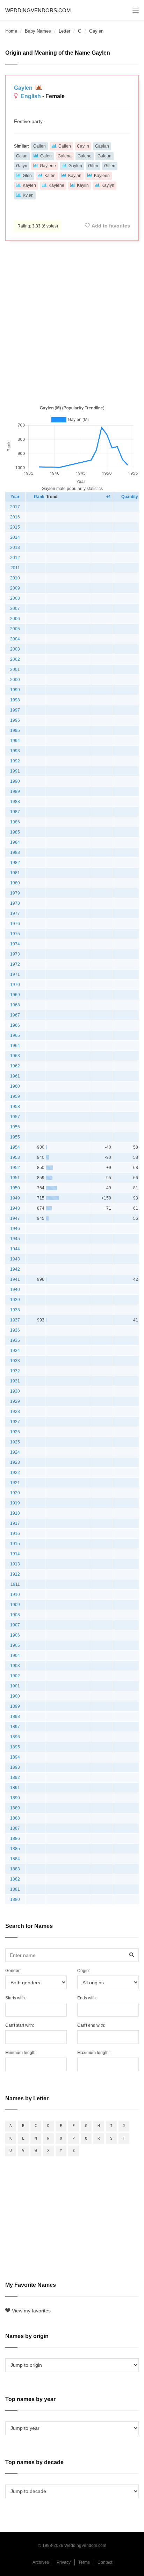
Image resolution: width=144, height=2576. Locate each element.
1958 (15, 1107)
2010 (15, 578)
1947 (15, 1218)
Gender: (13, 1971)
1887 (15, 1828)
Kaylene (56, 185)
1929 (15, 1401)
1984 (15, 842)
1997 (15, 710)
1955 (15, 1137)
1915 (15, 1544)
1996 (15, 720)
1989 (15, 791)
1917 (15, 1523)
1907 (15, 1625)
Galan (22, 156)
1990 (15, 781)
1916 (15, 1534)
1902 (15, 1676)
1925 (15, 1442)
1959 (15, 1096)
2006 (15, 619)
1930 (15, 1391)
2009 (15, 588)
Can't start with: (20, 2025)
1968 (15, 1005)
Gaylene (48, 166)
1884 (15, 1859)
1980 (15, 883)
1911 (15, 1584)
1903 (15, 1666)
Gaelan (102, 146)
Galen (46, 156)
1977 (15, 913)
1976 (15, 924)
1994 (15, 741)
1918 (15, 1513)
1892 (15, 1778)
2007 (15, 609)
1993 (15, 751)
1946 (15, 1229)
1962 (15, 1066)
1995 (15, 730)
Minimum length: (21, 2053)
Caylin (83, 146)
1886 (15, 1838)
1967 (15, 1015)
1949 (15, 1198)
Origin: (84, 1971)
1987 (15, 812)
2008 (15, 598)
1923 (15, 1462)
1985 (15, 832)
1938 (15, 1310)
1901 (15, 1686)
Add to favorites (111, 226)
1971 (15, 974)
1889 (15, 1808)
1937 (15, 1320)
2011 (15, 568)
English (31, 96)
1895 (15, 1747)
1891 (15, 1788)
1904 (15, 1656)
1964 (15, 1046)
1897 (15, 1727)
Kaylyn (108, 185)
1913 (15, 1564)
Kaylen (29, 185)
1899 (15, 1706)
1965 (15, 1035)
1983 (15, 852)
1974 (15, 944)
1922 (15, 1473)
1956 (15, 1127)
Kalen (50, 176)
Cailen (39, 146)
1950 (15, 1188)
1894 (15, 1757)
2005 (15, 629)
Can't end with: (91, 2025)
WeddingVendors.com (38, 10)
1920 (15, 1493)
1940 (15, 1290)
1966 (15, 1025)
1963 (15, 1056)
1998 (15, 700)
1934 (15, 1351)
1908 (15, 1615)
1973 (15, 954)
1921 (15, 1483)
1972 (15, 964)
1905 (15, 1645)
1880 (15, 1899)
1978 (15, 903)
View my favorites (31, 2311)
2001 (15, 670)
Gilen (93, 166)
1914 (15, 1554)
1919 (15, 1503)
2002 (15, 659)
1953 (15, 1157)
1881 (15, 1889)
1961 (15, 1076)
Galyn (22, 166)
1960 (15, 1086)
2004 (15, 639)
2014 (15, 537)
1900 (15, 1696)
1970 (15, 985)
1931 (15, 1381)
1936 (15, 1330)
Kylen (28, 195)
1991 (15, 771)
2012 (15, 558)
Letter (64, 31)
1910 (15, 1595)
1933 (15, 1361)
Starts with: (16, 1998)
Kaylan (75, 176)
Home (11, 31)
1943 (15, 1259)
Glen (27, 176)
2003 (15, 649)
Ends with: (87, 1998)
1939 (15, 1300)
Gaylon (75, 166)
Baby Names (38, 31)
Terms (84, 2562)
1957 (15, 1117)
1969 (15, 995)
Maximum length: (93, 2053)
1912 (15, 1574)
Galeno (85, 156)
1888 (15, 1818)
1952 (15, 1168)
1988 (15, 802)
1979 (15, 893)
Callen (65, 146)
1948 (15, 1208)
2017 (15, 507)
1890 (15, 1798)
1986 (15, 822)
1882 (15, 1879)
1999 (15, 690)
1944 (15, 1249)
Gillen (110, 166)
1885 (15, 1849)
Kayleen (102, 176)
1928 (15, 1412)
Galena (65, 156)
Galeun (105, 156)
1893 (15, 1767)
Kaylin (83, 185)
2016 (15, 517)
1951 (15, 1178)
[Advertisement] (72, 321)
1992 (15, 761)
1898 (15, 1717)
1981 (15, 873)
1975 (15, 934)
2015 (15, 527)
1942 (15, 1269)
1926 (15, 1432)
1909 (15, 1605)
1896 (15, 1737)
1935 (15, 1340)
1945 (15, 1239)
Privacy (64, 2562)
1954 (15, 1147)
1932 (15, 1371)
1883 (15, 1869)
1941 (15, 1279)
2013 (15, 548)
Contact (105, 2562)
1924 (15, 1452)
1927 (15, 1422)
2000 (15, 680)
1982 (15, 863)
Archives (41, 2562)
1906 (15, 1635)
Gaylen (24, 88)
